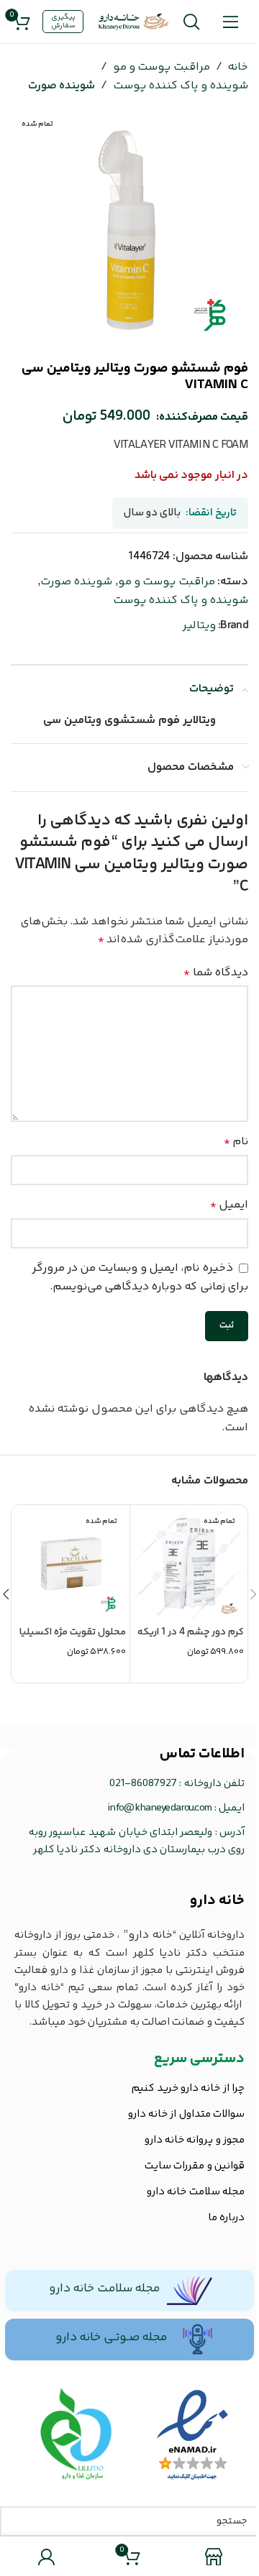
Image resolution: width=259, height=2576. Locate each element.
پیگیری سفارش (63, 22)
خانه (238, 67)
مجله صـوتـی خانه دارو (111, 2337)
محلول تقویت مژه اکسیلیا (73, 1632)
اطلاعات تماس (202, 1754)
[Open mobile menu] (231, 22)
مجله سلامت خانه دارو (104, 2288)
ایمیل (229, 1205)
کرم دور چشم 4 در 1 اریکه (191, 1632)
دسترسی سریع (199, 2059)
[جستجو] (191, 22)
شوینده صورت (62, 86)
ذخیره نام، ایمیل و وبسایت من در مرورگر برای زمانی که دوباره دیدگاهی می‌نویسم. (140, 1278)
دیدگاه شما (216, 973)
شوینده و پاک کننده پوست (181, 86)
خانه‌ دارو (217, 1901)
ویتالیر (199, 626)
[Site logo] (134, 22)
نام (236, 1142)
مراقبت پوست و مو (162, 67)
